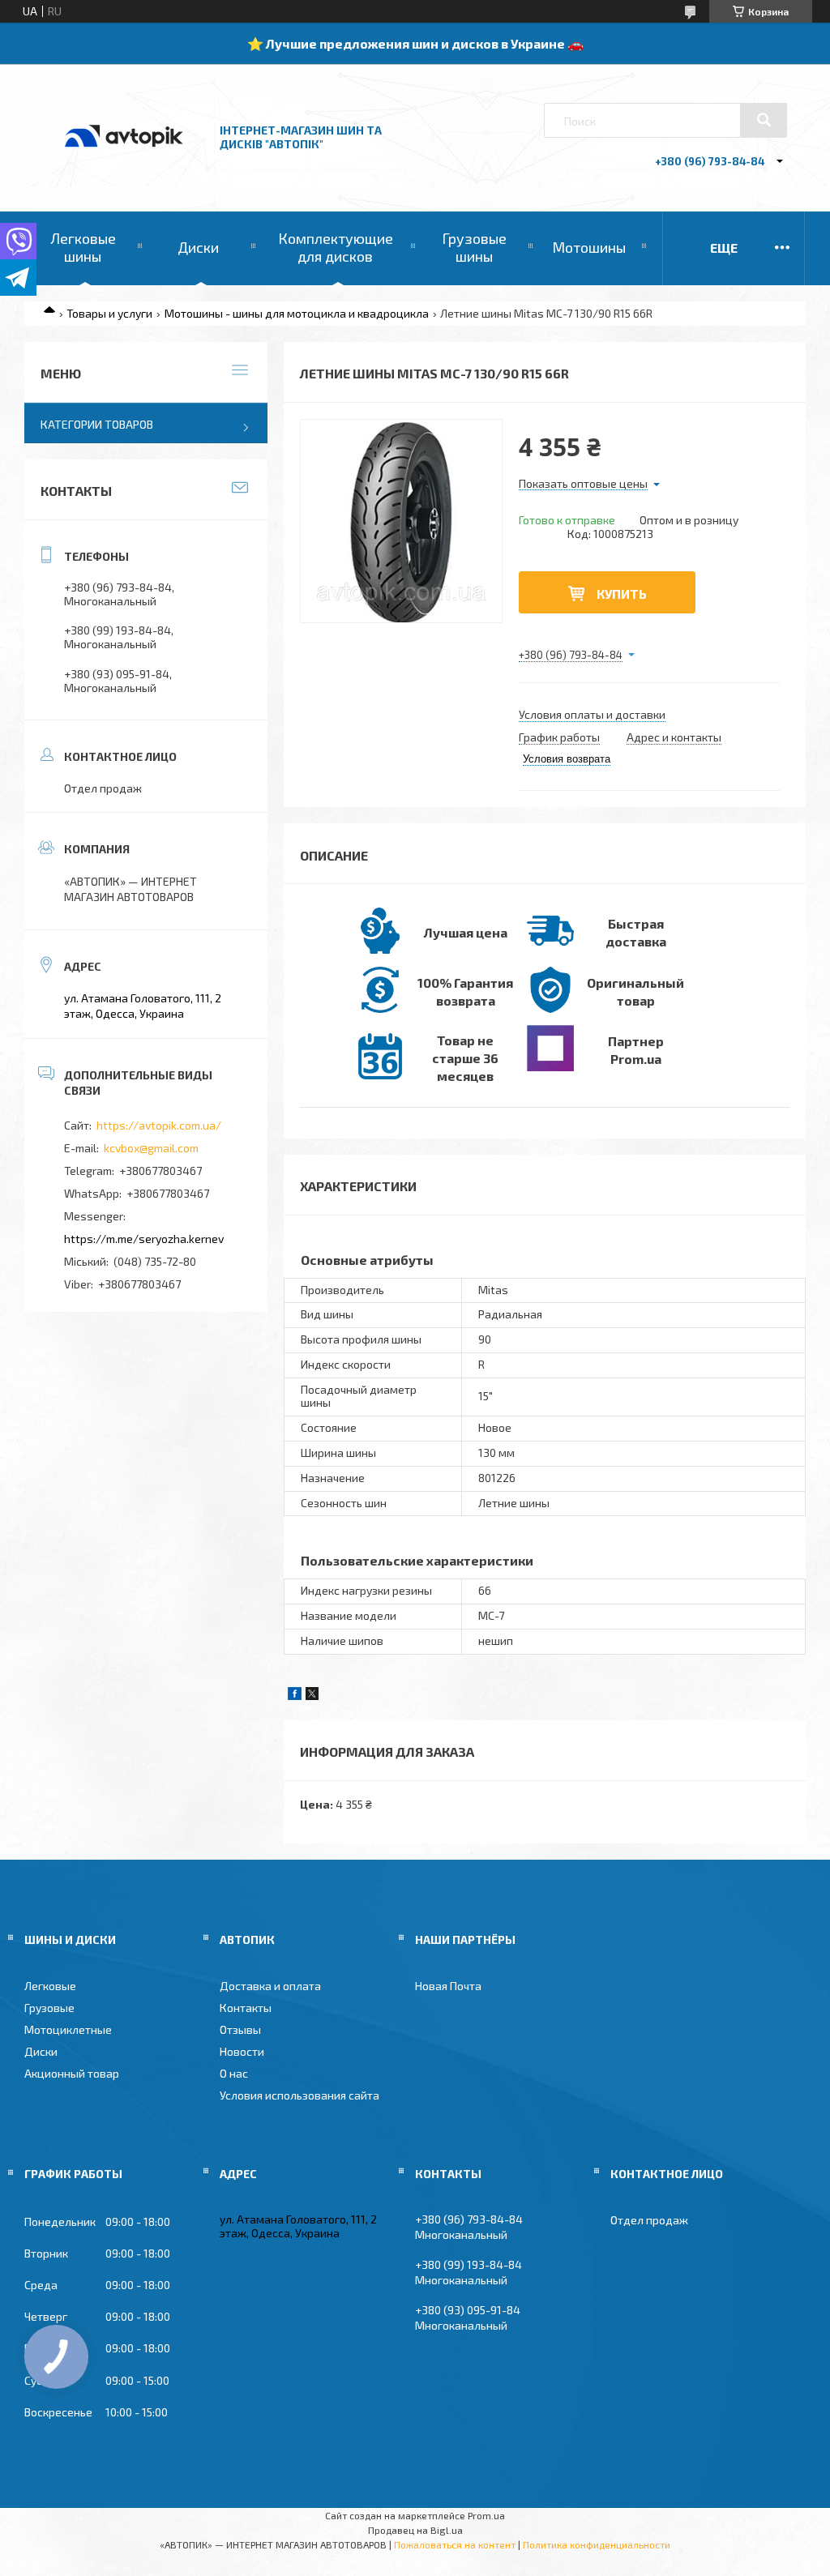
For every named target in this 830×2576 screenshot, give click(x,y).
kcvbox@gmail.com (151, 1148)
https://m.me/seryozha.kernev (144, 1239)
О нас (234, 2073)
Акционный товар (72, 2073)
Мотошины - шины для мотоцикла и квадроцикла (297, 313)
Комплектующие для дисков (336, 247)
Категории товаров (97, 424)
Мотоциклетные (68, 2029)
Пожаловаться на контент (455, 2544)
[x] (312, 1696)
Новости (242, 2051)
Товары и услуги (109, 313)
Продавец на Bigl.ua (415, 2530)
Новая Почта (448, 1986)
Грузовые (49, 2008)
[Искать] (764, 120)
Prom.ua (486, 2515)
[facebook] (295, 1696)
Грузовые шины (474, 247)
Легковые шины (83, 247)
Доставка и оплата (270, 1986)
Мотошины (589, 247)
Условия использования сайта (299, 2095)
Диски (198, 247)
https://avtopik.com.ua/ (159, 1125)
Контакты (246, 2008)
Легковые (50, 1986)
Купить (622, 594)
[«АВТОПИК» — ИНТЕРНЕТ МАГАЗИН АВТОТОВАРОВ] (124, 164)
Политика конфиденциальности (597, 2544)
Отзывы (240, 2029)
